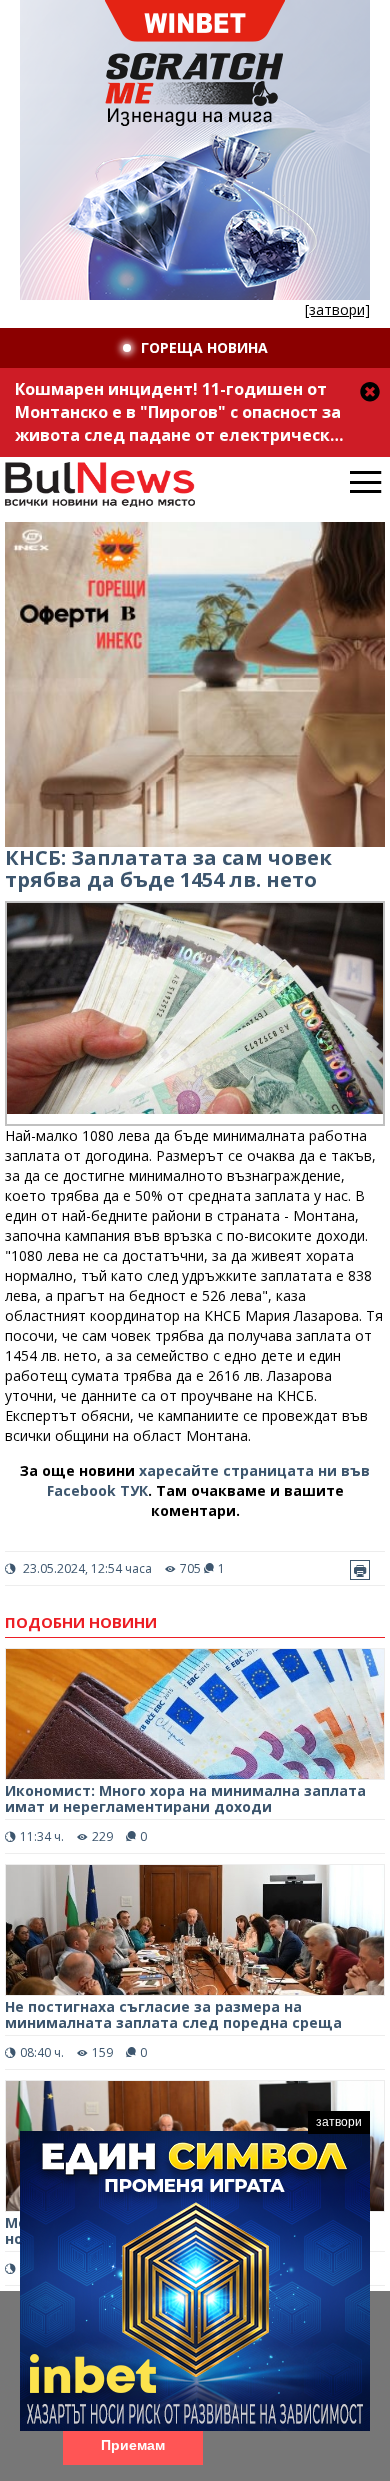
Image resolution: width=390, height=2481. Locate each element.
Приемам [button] (133, 2445)
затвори (339, 2122)
